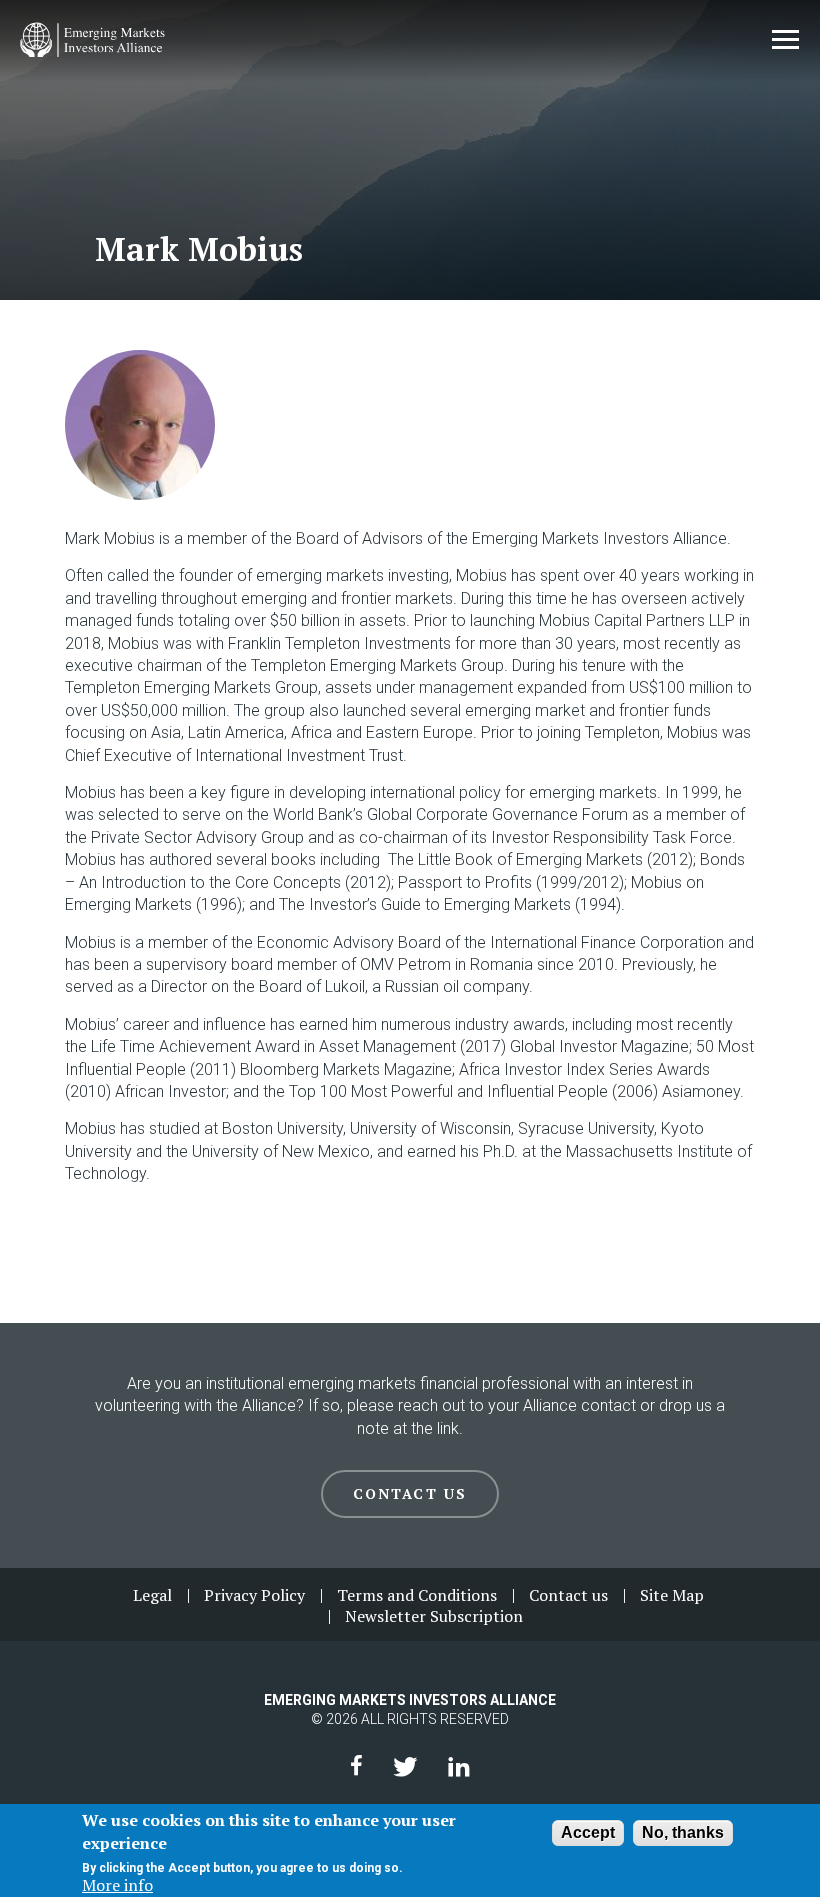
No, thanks (683, 1832)
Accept (588, 1832)
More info (117, 1885)
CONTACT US (410, 1493)
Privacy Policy (254, 1595)
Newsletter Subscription (434, 1616)
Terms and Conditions (417, 1595)
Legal (152, 1595)
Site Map (672, 1595)
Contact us (568, 1595)
